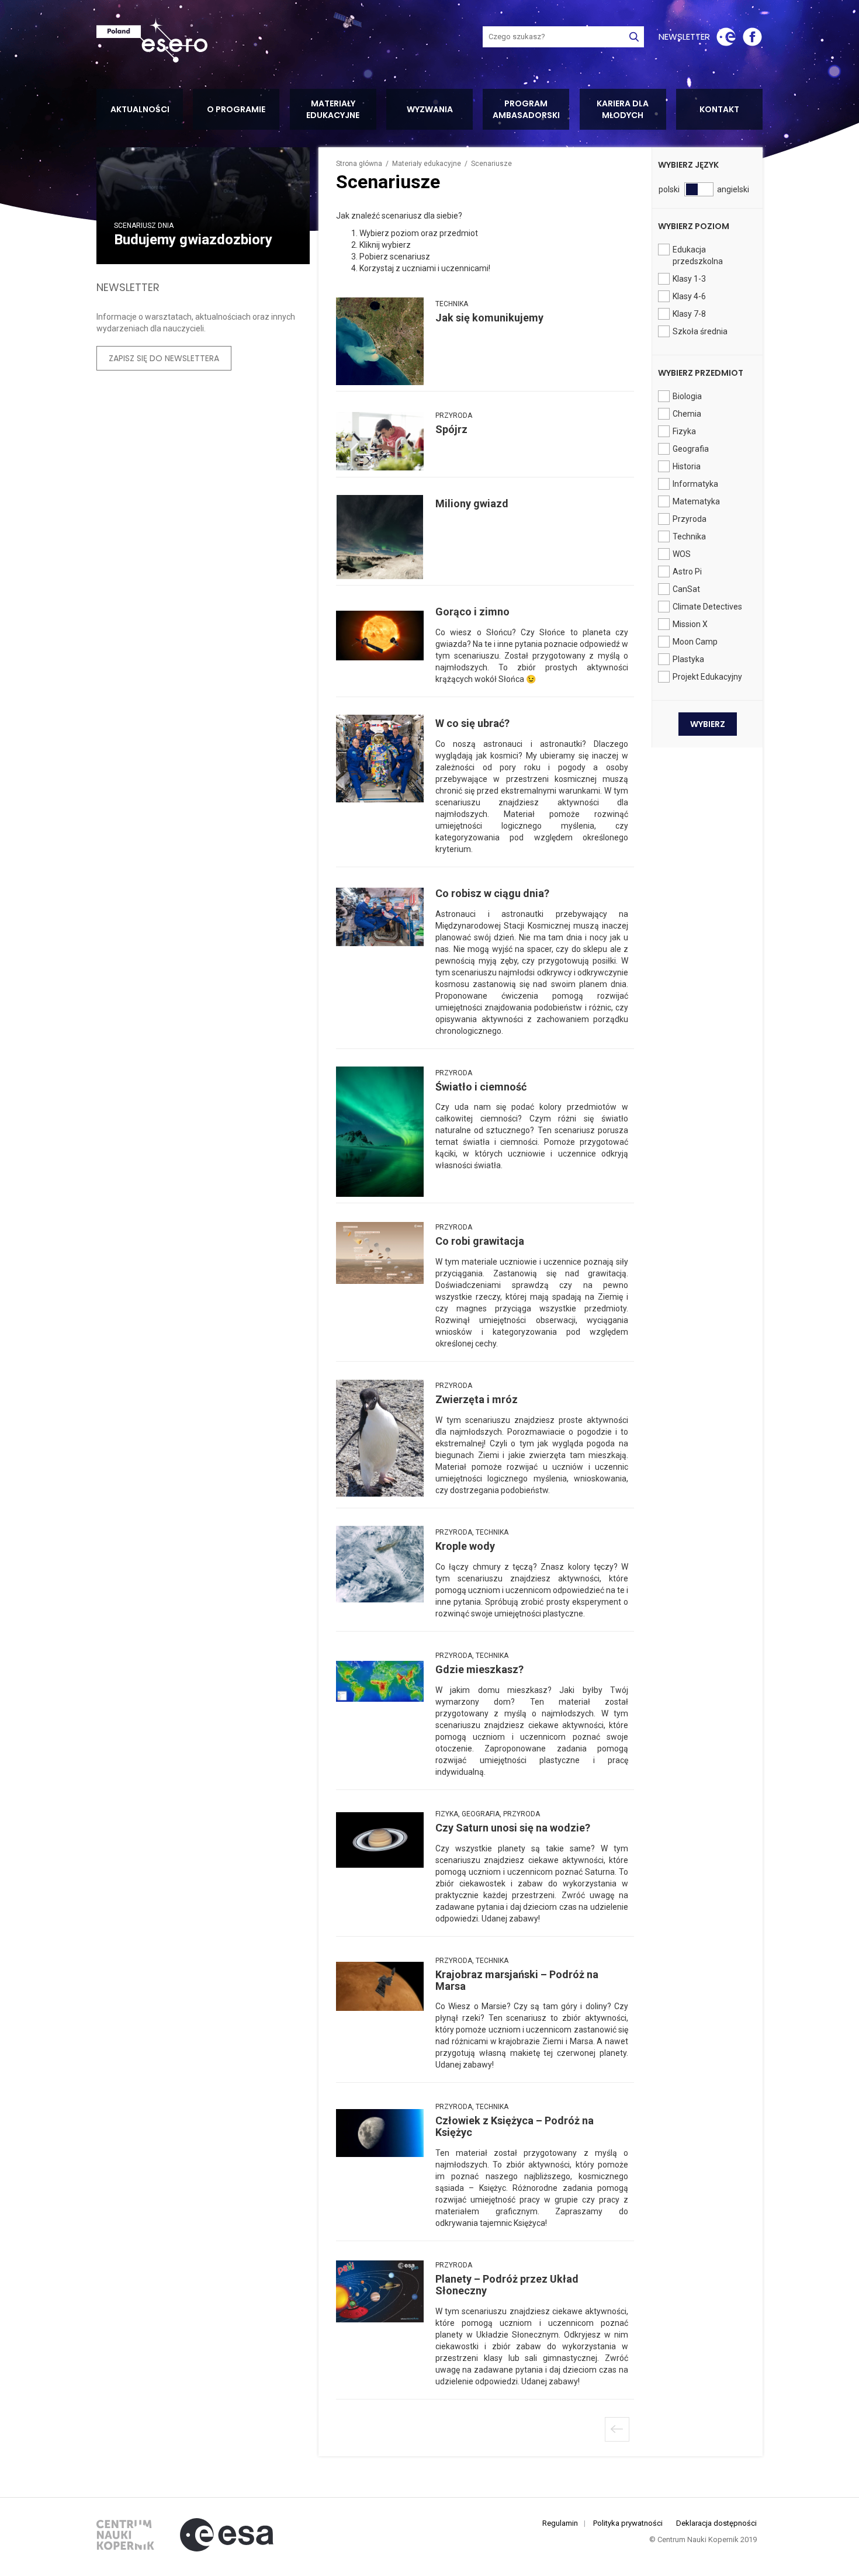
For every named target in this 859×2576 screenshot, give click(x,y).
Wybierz (708, 724)
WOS (682, 554)
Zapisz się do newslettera (164, 358)
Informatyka (695, 484)
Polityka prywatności (628, 2523)
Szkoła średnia (700, 331)
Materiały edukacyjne (333, 109)
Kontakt (719, 109)
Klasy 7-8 (689, 314)
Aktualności (140, 109)
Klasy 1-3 (689, 279)
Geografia (691, 449)
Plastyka (688, 659)
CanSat (686, 589)
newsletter (684, 37)
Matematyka (696, 501)
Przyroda (690, 519)
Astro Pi (687, 572)
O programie (236, 109)
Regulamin (560, 2523)
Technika (689, 536)
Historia (687, 466)
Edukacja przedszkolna (698, 255)
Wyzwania (430, 109)
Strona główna (359, 164)
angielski (724, 189)
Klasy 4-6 (689, 296)
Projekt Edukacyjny (707, 677)
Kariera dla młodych (623, 109)
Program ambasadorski (526, 109)
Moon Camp (695, 642)
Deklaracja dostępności (716, 2523)
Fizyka (684, 431)
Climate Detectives (707, 607)
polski (665, 189)
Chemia (687, 414)
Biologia (687, 396)
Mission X (690, 624)
